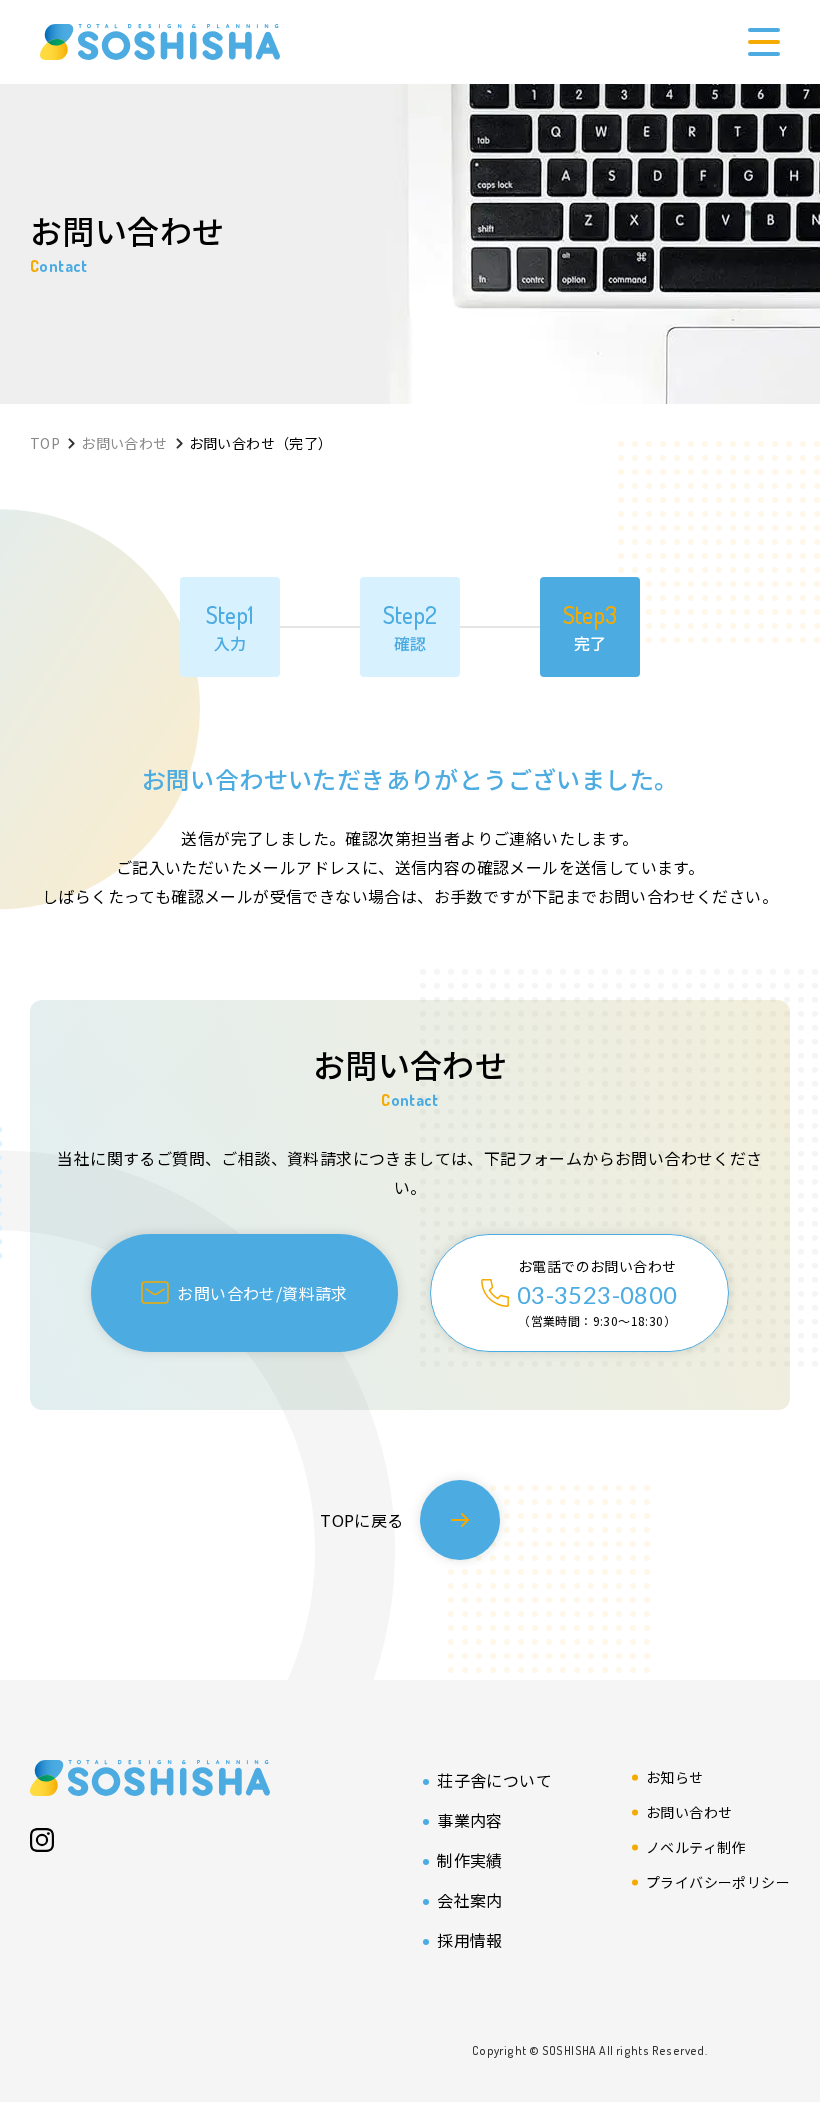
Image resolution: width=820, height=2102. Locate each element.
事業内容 (470, 1820)
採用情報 (470, 1940)
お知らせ (675, 1777)
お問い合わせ (689, 1812)
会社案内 (470, 1900)
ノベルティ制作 (696, 1847)
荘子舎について (494, 1780)
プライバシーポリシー (718, 1882)
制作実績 (470, 1860)
